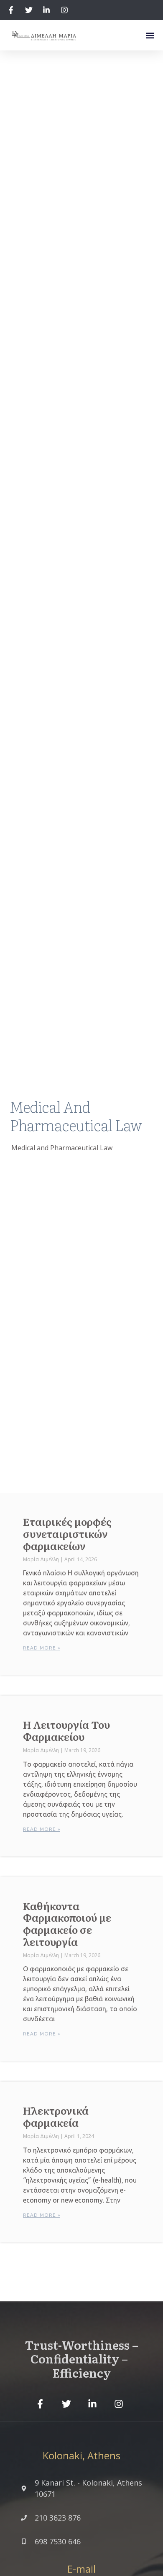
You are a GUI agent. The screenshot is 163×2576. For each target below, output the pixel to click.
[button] (150, 35)
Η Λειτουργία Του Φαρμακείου (66, 1730)
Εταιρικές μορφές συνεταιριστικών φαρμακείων (67, 1533)
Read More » (42, 1648)
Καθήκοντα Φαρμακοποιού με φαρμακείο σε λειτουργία (67, 1924)
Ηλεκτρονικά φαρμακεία (56, 2116)
